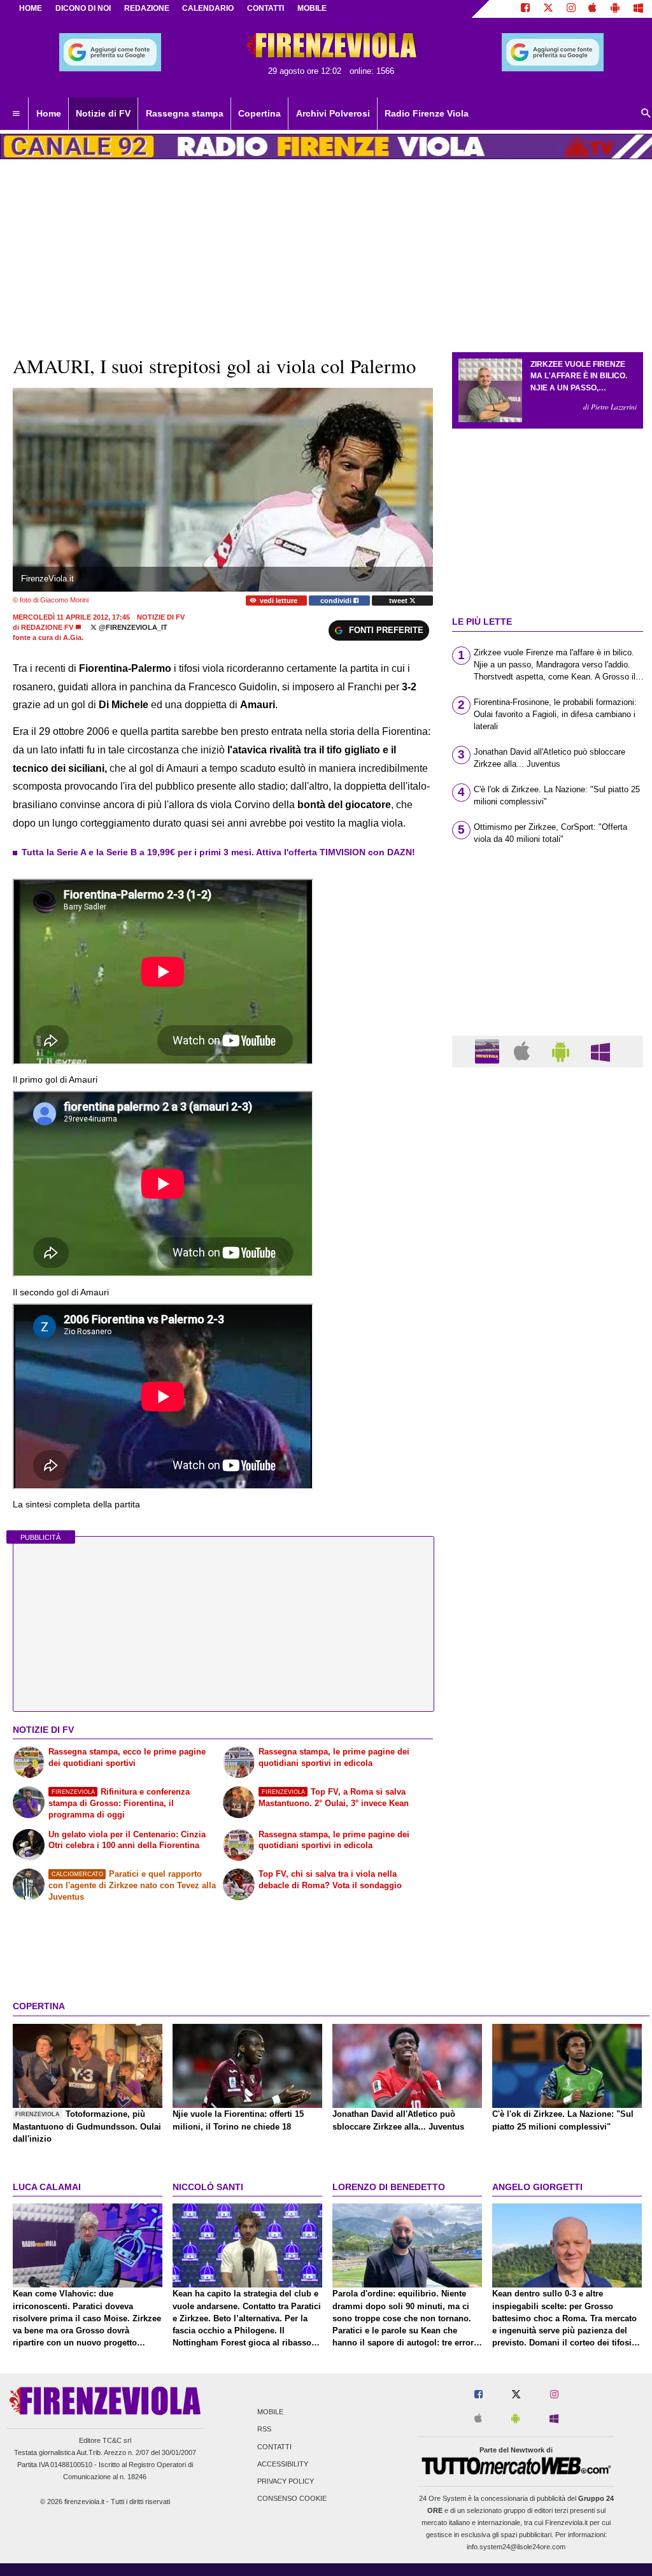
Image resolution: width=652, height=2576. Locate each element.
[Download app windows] (638, 9)
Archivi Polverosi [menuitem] (333, 113)
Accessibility (283, 2464)
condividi (337, 601)
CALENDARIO (208, 8)
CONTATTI (266, 8)
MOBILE (312, 8)
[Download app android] (615, 9)
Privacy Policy (286, 2481)
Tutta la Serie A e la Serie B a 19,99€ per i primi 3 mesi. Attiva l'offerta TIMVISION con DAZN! (218, 852)
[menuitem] (16, 114)
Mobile (270, 2412)
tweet (399, 601)
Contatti (274, 2447)
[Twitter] (548, 9)
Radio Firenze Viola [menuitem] (427, 113)
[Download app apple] (593, 9)
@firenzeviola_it (132, 627)
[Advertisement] (548, 1571)
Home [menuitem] (49, 113)
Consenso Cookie (292, 2499)
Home (31, 8)
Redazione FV (47, 627)
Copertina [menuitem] (259, 113)
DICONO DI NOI (83, 8)
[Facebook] (525, 9)
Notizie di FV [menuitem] (103, 113)
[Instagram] (571, 9)
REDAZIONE (147, 8)
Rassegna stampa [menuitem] (185, 113)
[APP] (489, 1050)
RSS (264, 2430)
